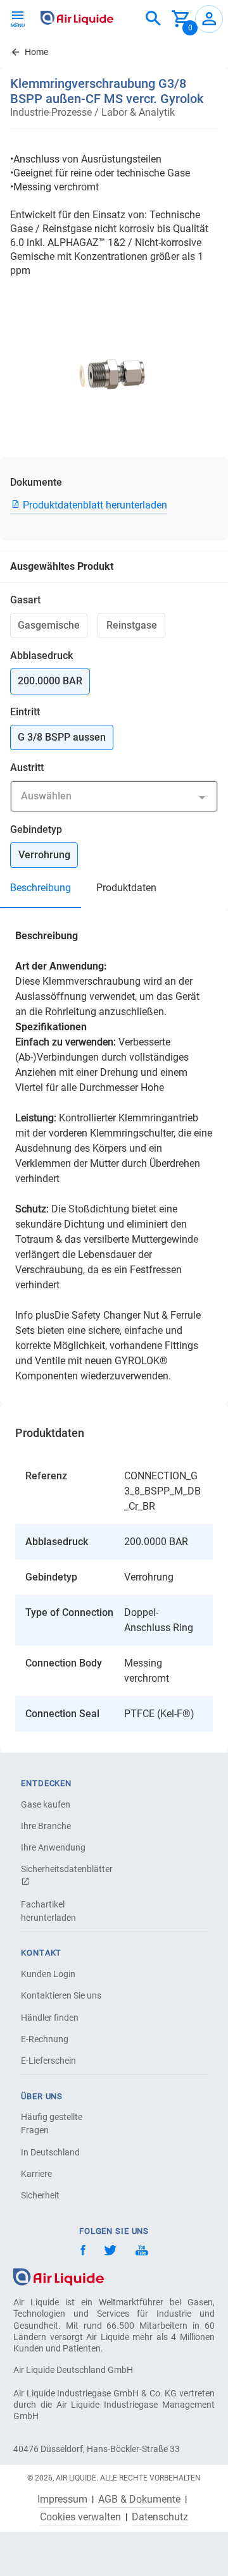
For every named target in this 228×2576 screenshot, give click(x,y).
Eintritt (25, 712)
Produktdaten (126, 888)
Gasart (25, 600)
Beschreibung (41, 888)
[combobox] (153, 19)
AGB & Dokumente (139, 2499)
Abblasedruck (41, 656)
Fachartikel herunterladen (48, 1911)
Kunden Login (48, 1974)
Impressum (62, 2499)
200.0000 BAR (50, 681)
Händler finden (50, 2018)
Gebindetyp (36, 829)
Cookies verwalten (80, 2517)
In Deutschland (50, 2152)
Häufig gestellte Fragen (52, 2123)
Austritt (27, 767)
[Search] (153, 19)
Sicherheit (40, 2195)
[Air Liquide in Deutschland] (77, 18)
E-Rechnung (45, 2039)
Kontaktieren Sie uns (61, 1995)
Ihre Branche (46, 1826)
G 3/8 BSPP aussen (62, 737)
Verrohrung (44, 855)
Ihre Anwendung (53, 1847)
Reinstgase (132, 625)
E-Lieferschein (48, 2061)
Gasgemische (49, 625)
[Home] (59, 2276)
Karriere (36, 2174)
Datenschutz (160, 2517)
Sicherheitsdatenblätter (65, 1869)
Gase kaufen (46, 1804)
